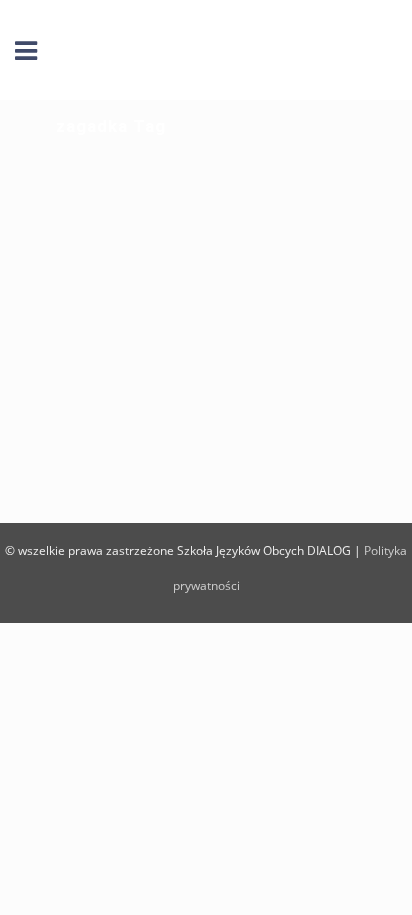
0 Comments (258, 462)
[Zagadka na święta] (206, 252)
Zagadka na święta (165, 384)
